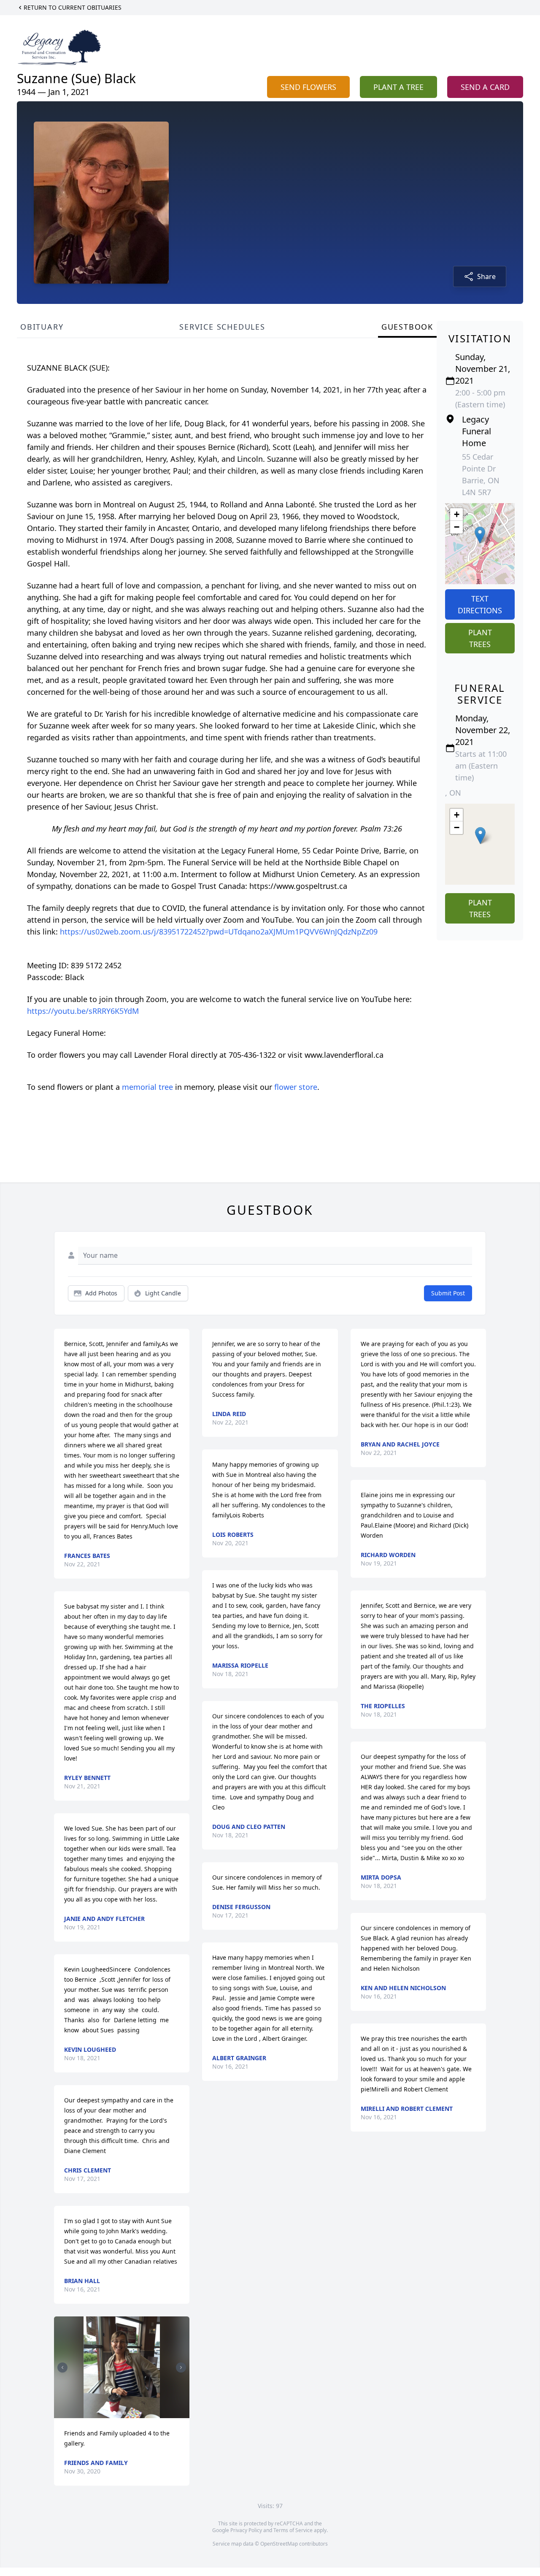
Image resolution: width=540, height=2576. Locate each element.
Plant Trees (480, 638)
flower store (296, 1087)
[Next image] (181, 2367)
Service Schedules (222, 327)
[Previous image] (62, 2367)
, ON (453, 793)
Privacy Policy (246, 2530)
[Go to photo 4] (130, 2413)
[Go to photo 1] (114, 2413)
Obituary (42, 327)
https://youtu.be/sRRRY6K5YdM (83, 1011)
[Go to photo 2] (119, 2413)
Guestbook (407, 327)
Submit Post (448, 1293)
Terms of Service (293, 2530)
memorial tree (147, 1087)
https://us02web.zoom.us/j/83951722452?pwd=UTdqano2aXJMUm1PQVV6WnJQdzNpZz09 (219, 932)
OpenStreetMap (279, 2544)
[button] (480, 535)
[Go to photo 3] (124, 2413)
